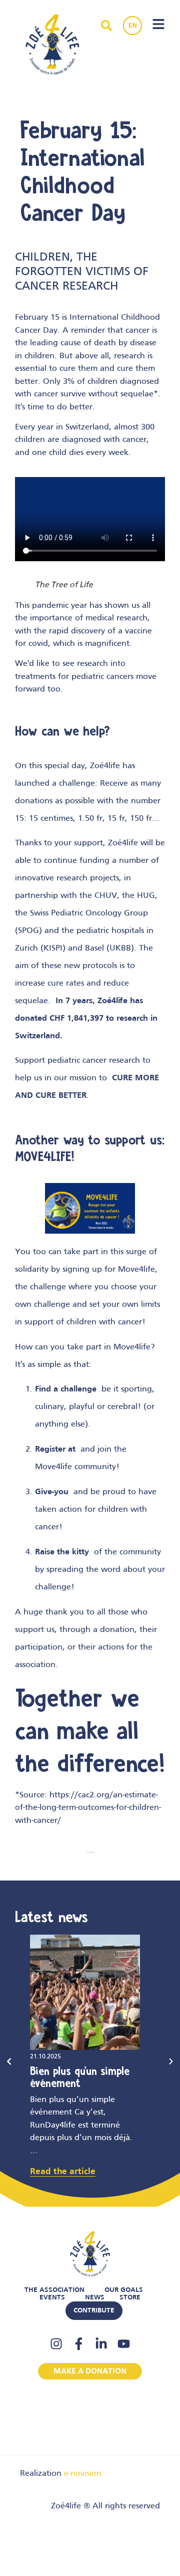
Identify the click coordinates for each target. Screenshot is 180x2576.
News (95, 2298)
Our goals (124, 2290)
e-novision (83, 2474)
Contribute (94, 2311)
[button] (9, 2061)
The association (54, 2290)
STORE (130, 2298)
